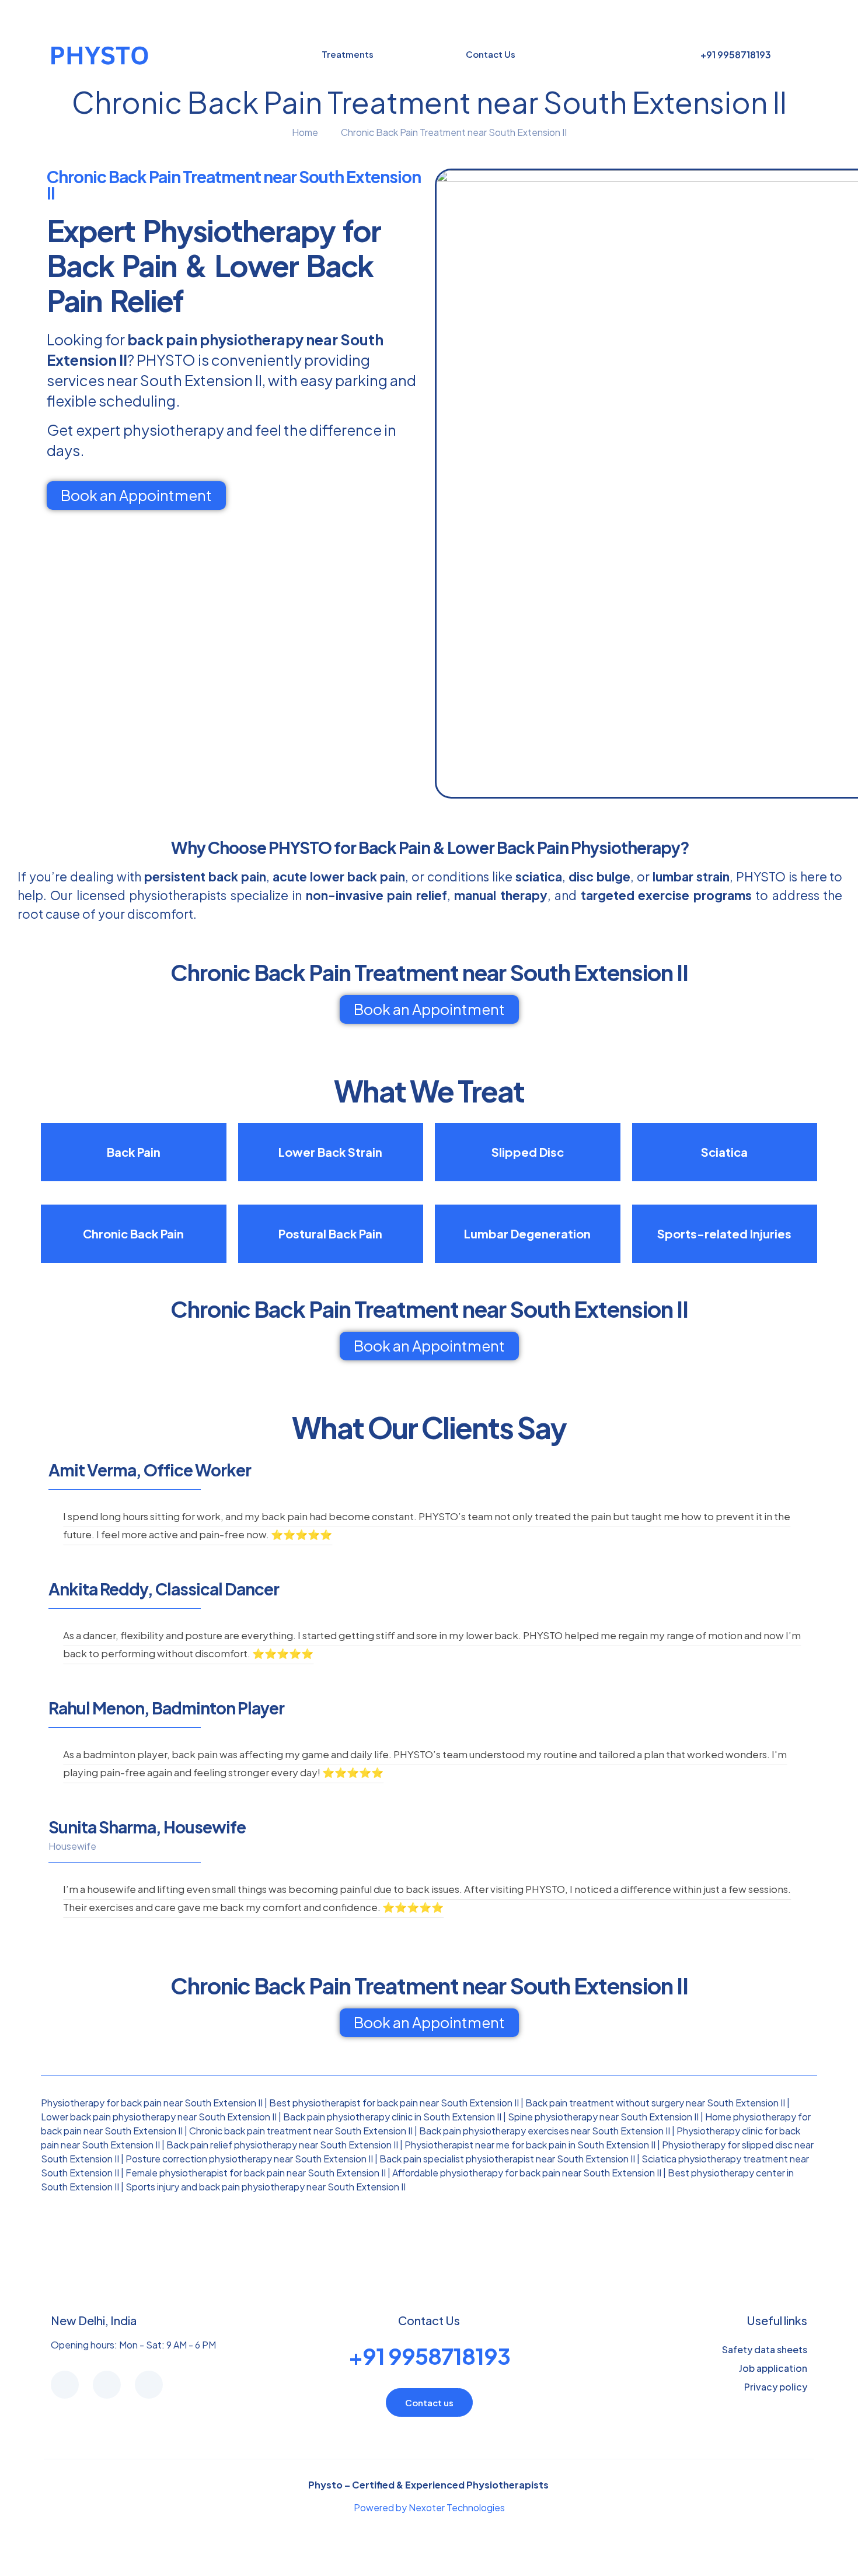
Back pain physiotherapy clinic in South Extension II (392, 2117)
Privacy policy (776, 2387)
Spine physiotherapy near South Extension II (603, 2117)
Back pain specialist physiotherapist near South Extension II (507, 2159)
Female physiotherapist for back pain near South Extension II (256, 2173)
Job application (773, 2368)
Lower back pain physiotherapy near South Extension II (159, 2117)
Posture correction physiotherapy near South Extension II (249, 2159)
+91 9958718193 (429, 2356)
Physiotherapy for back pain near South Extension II (152, 2103)
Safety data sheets (765, 2349)
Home (305, 132)
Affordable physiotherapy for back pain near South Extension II (527, 2173)
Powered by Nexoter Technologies (429, 2507)
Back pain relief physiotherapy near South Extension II (282, 2145)
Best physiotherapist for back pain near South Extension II (394, 2103)
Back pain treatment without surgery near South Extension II (655, 2103)
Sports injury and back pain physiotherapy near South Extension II (266, 2187)
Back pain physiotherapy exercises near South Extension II (545, 2131)
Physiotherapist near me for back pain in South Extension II (530, 2145)
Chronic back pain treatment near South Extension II (301, 2131)
